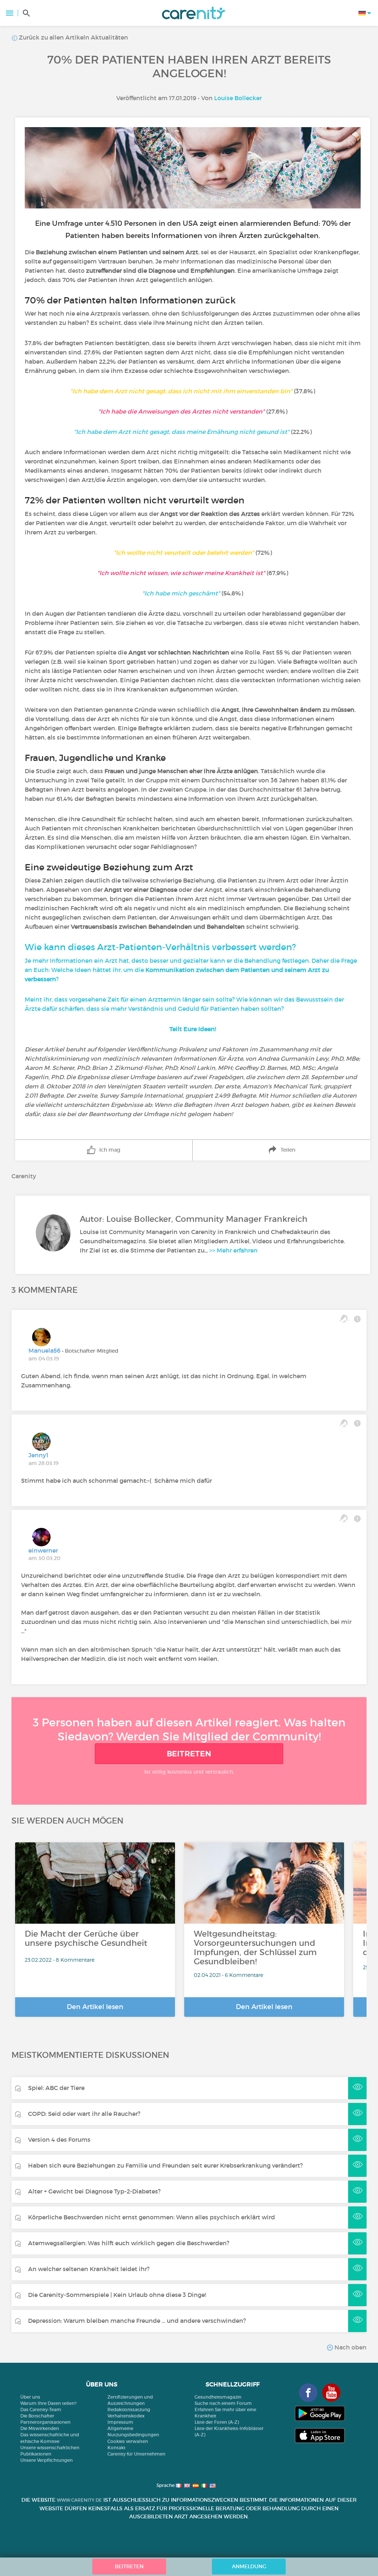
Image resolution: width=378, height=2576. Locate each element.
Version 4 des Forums (59, 2140)
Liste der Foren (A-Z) (217, 2422)
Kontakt (116, 2448)
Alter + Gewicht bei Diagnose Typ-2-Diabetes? (94, 2191)
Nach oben (350, 2347)
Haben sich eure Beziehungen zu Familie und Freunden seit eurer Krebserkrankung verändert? (165, 2165)
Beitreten (189, 1754)
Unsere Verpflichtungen (47, 2460)
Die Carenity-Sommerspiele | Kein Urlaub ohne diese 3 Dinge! (117, 2295)
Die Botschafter (37, 2416)
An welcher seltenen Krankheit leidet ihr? (89, 2269)
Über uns (30, 2397)
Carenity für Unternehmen (136, 2454)
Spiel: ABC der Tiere (56, 2088)
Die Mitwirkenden (40, 2428)
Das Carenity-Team (41, 2410)
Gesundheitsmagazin (218, 2397)
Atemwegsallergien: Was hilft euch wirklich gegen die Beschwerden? (129, 2243)
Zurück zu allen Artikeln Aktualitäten (73, 37)
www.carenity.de (79, 2500)
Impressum (120, 2422)
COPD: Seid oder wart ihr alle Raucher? (84, 2114)
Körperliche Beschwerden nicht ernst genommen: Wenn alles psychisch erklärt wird (152, 2217)
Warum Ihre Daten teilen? (48, 2403)
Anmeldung (249, 2566)
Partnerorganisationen (45, 2422)
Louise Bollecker (238, 98)
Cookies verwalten (128, 2441)
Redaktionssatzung (129, 2410)
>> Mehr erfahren (233, 1250)
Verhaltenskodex (126, 2416)
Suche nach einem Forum (223, 2403)
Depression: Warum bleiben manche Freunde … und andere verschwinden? (137, 2321)
